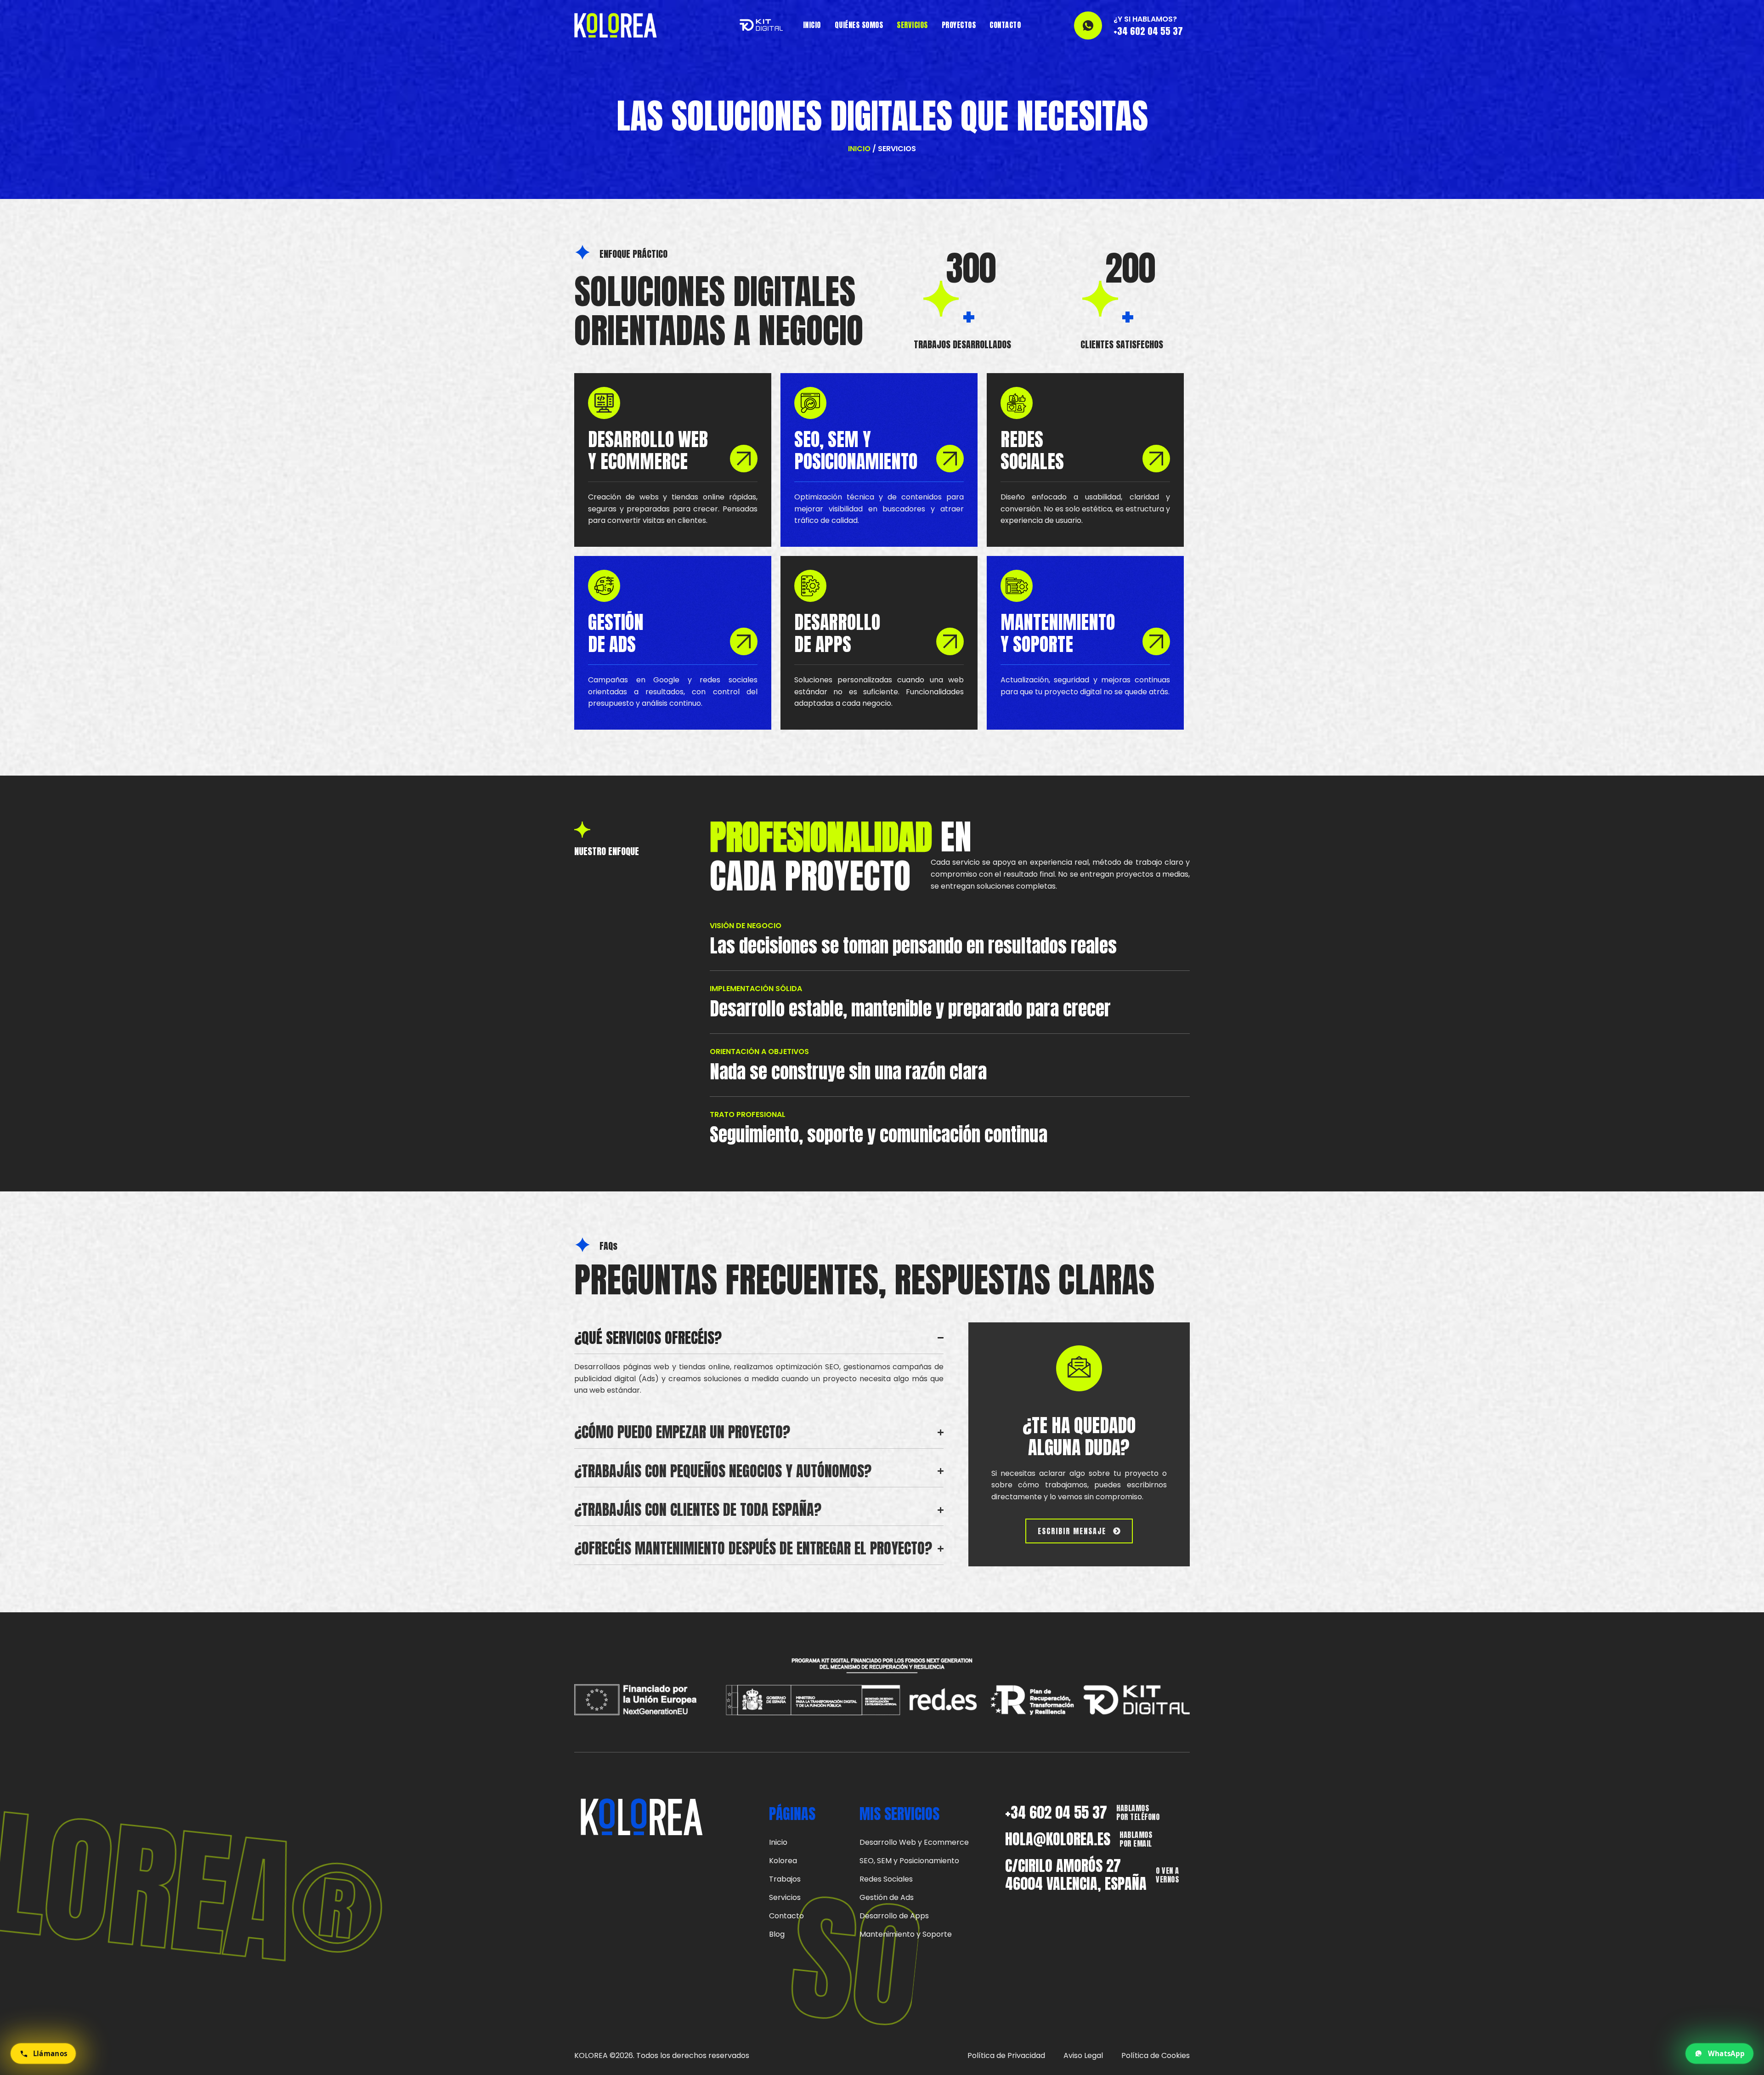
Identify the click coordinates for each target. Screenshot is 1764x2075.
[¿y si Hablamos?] (1088, 26)
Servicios (912, 25)
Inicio (812, 25)
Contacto (1005, 25)
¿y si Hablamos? (1145, 19)
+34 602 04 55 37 (1056, 1812)
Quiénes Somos (859, 25)
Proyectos (959, 25)
